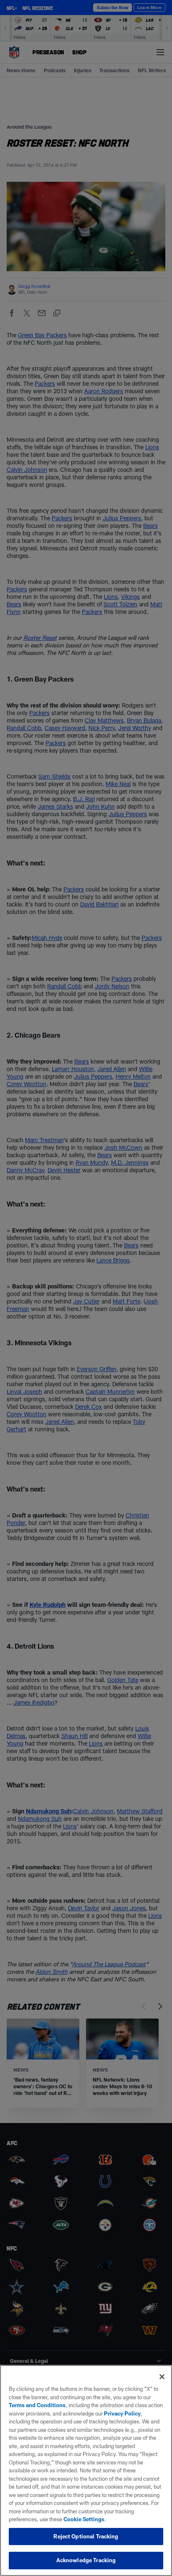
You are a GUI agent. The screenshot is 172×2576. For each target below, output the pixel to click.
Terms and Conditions (37, 2405)
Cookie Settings (84, 2519)
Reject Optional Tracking (86, 2536)
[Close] (162, 2377)
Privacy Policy (122, 2413)
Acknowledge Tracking (86, 2560)
